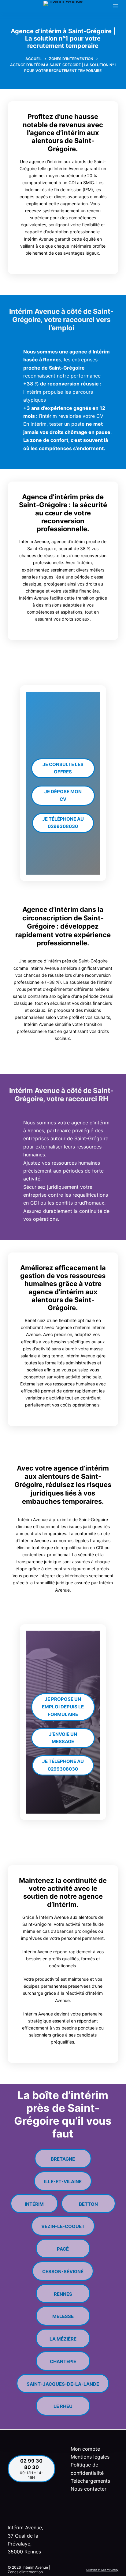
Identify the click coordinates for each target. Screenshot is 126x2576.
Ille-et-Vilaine (63, 2179)
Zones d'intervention (25, 2572)
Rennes (63, 2292)
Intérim (34, 2202)
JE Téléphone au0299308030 (63, 823)
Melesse (63, 2314)
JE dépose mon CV (63, 795)
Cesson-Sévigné (63, 2269)
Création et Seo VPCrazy (102, 2570)
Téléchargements (90, 2481)
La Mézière (63, 2336)
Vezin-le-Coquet (63, 2224)
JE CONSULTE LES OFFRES (63, 768)
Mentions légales (90, 2457)
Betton (88, 2202)
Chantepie (63, 2359)
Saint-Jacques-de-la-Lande (63, 2382)
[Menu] (116, 6)
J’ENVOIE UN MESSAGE (63, 1738)
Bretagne (63, 2157)
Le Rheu (63, 2404)
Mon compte (85, 2449)
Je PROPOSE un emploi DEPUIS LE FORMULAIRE (63, 1707)
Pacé (63, 2246)
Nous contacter (89, 2489)
